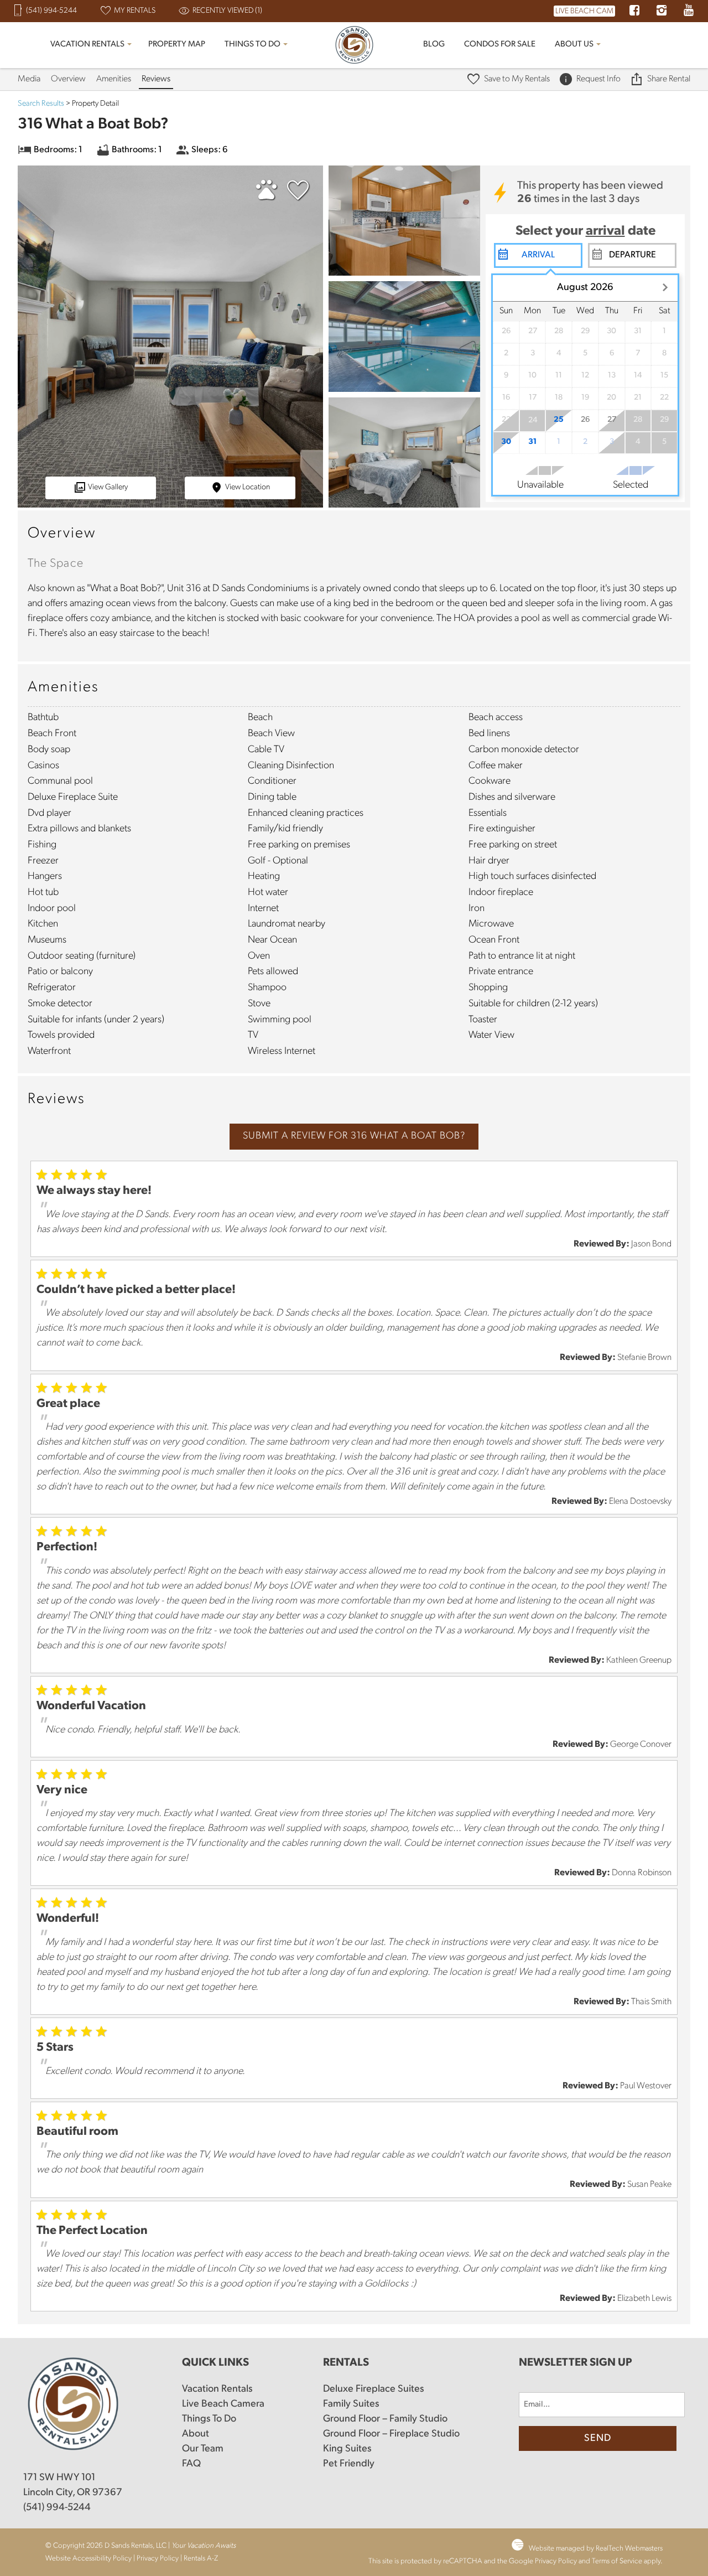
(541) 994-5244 (57, 2508)
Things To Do (253, 45)
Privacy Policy (158, 2559)
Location (248, 487)
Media (29, 79)
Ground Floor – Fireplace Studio (391, 2434)
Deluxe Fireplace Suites (373, 2389)
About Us (574, 45)
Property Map (177, 45)
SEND (598, 2439)
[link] (295, 195)
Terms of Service (617, 2561)
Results (41, 104)
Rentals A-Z (201, 2559)
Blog (434, 45)
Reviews (156, 79)
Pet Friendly (349, 2464)
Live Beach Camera (223, 2404)
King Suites (347, 2449)
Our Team (203, 2449)
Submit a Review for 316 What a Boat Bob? (354, 1136)
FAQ (191, 2464)
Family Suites (351, 2404)
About (196, 2434)
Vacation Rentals (87, 45)
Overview (68, 79)
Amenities (114, 79)
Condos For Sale (500, 45)
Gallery (108, 487)
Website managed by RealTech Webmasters (596, 2549)
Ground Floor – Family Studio (385, 2419)
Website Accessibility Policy (88, 2559)
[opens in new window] (634, 12)
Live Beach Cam (584, 11)
